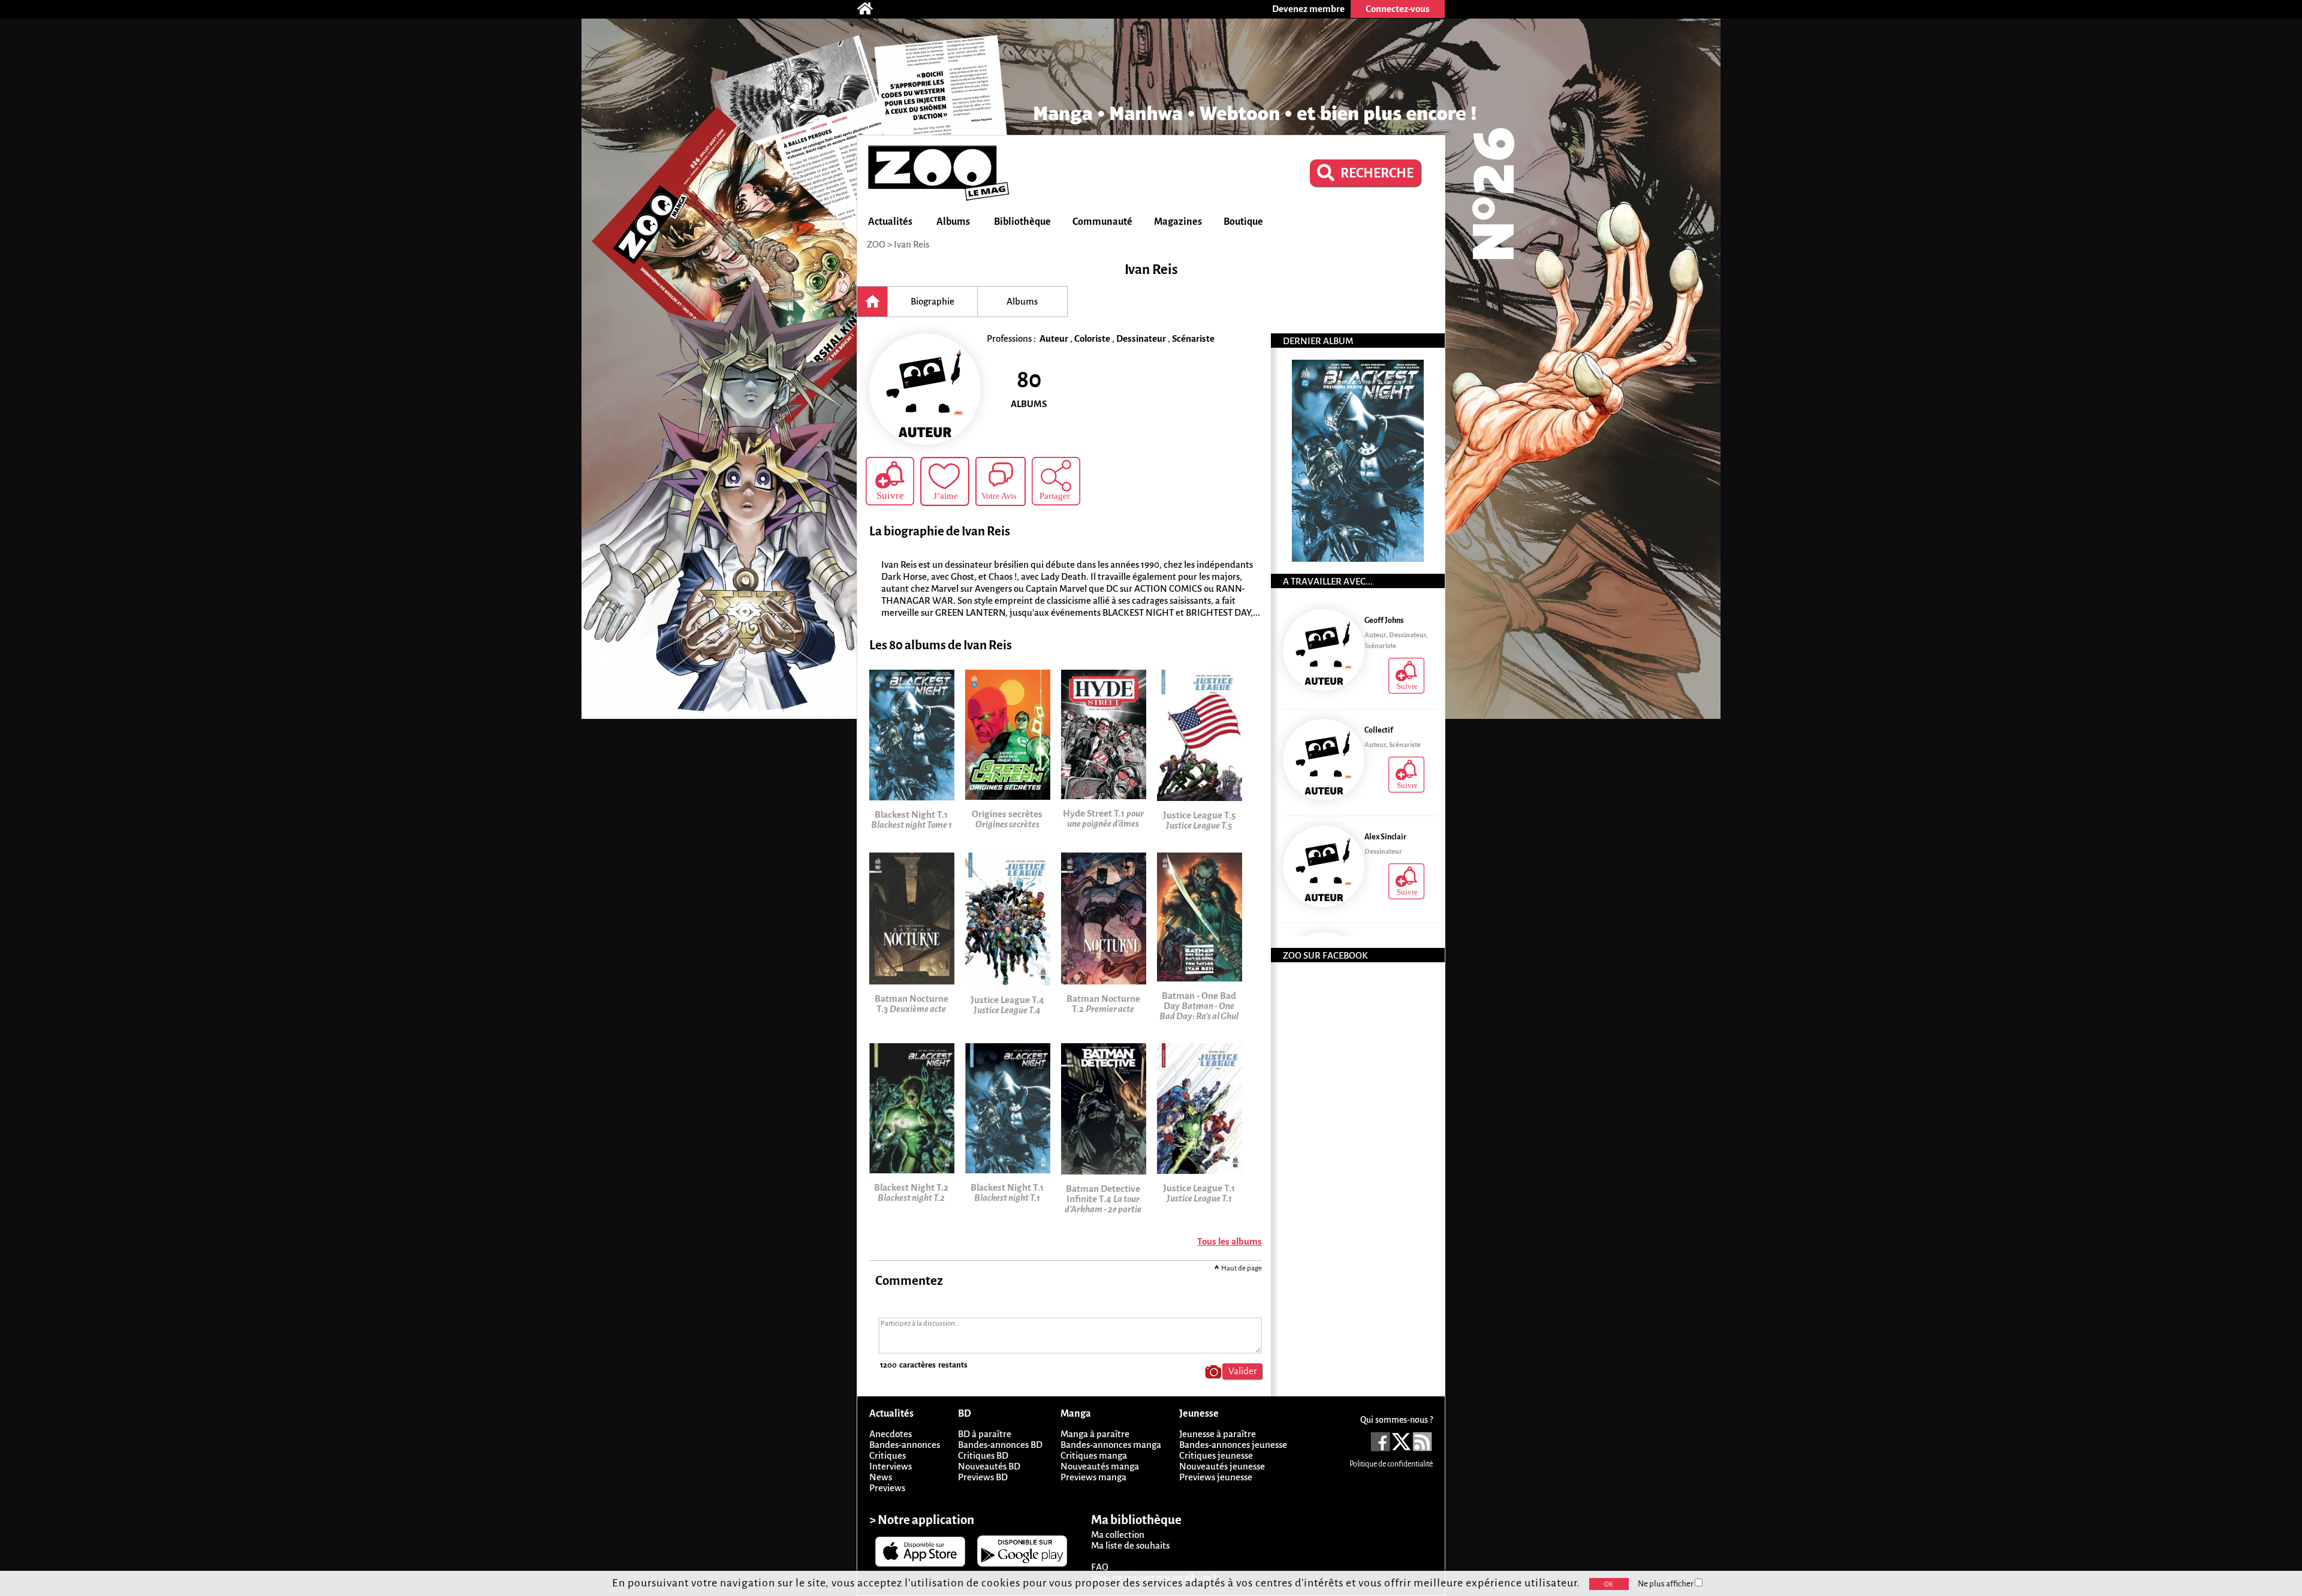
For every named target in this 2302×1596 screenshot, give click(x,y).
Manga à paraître (1095, 1434)
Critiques (888, 1455)
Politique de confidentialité (1391, 1464)
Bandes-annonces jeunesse (1233, 1445)
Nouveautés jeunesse (1222, 1466)
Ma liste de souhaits (1130, 1545)
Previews (887, 1488)
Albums (953, 222)
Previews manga (1093, 1477)
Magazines (1178, 222)
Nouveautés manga (1100, 1466)
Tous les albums (1230, 1241)
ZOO (876, 244)
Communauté (1102, 222)
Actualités (890, 222)
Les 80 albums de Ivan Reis (941, 645)
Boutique (1243, 222)
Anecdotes (891, 1434)
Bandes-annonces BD (1000, 1445)
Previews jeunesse (1216, 1477)
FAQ (1100, 1567)
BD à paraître (985, 1434)
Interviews (891, 1466)
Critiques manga (1094, 1455)
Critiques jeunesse (1216, 1455)
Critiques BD (983, 1455)
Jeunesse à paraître (1218, 1434)
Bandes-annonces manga (1111, 1445)
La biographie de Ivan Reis (940, 532)
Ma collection (1118, 1535)
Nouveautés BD (989, 1466)
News (881, 1477)
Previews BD (983, 1477)
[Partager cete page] (1056, 481)
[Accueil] (871, 9)
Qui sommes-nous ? (1396, 1420)
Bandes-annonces (905, 1445)
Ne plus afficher (1666, 1584)
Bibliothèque (1022, 222)
